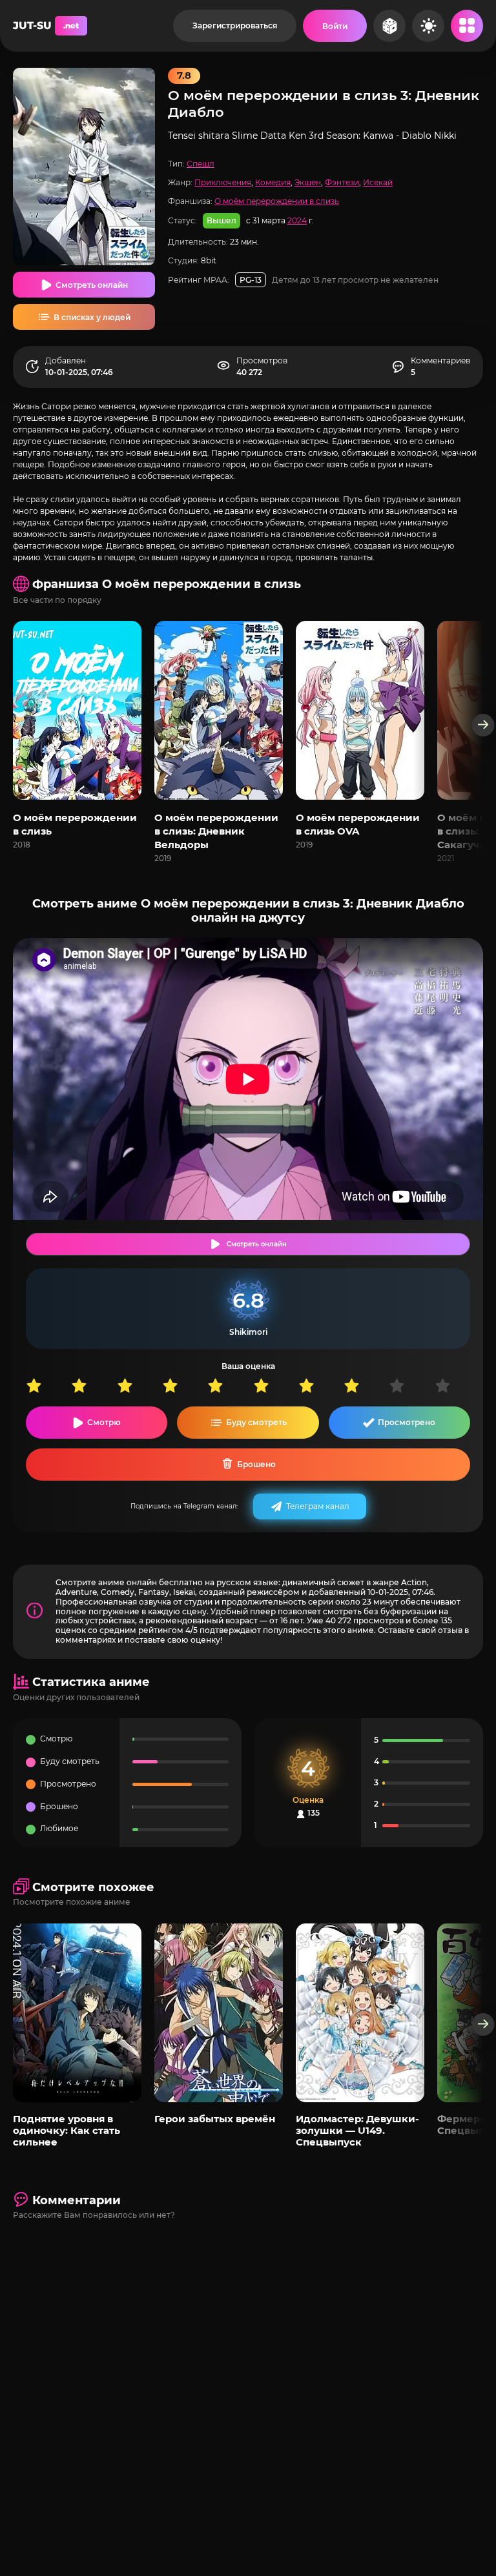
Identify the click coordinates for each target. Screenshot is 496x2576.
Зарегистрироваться (235, 25)
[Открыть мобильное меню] (467, 26)
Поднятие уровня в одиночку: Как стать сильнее (67, 2131)
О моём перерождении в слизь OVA (358, 824)
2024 (297, 220)
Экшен (308, 182)
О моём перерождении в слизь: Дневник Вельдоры (216, 831)
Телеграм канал (318, 1506)
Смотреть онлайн (92, 285)
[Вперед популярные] (483, 2024)
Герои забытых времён (215, 2119)
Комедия (273, 182)
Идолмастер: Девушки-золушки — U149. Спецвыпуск (357, 2131)
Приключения (223, 182)
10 (457, 1385)
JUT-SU (46, 25)
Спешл (201, 164)
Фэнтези (342, 182)
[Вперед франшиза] (483, 725)
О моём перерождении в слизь (277, 201)
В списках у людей (92, 317)
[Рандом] (389, 26)
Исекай (378, 182)
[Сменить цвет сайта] (428, 26)
